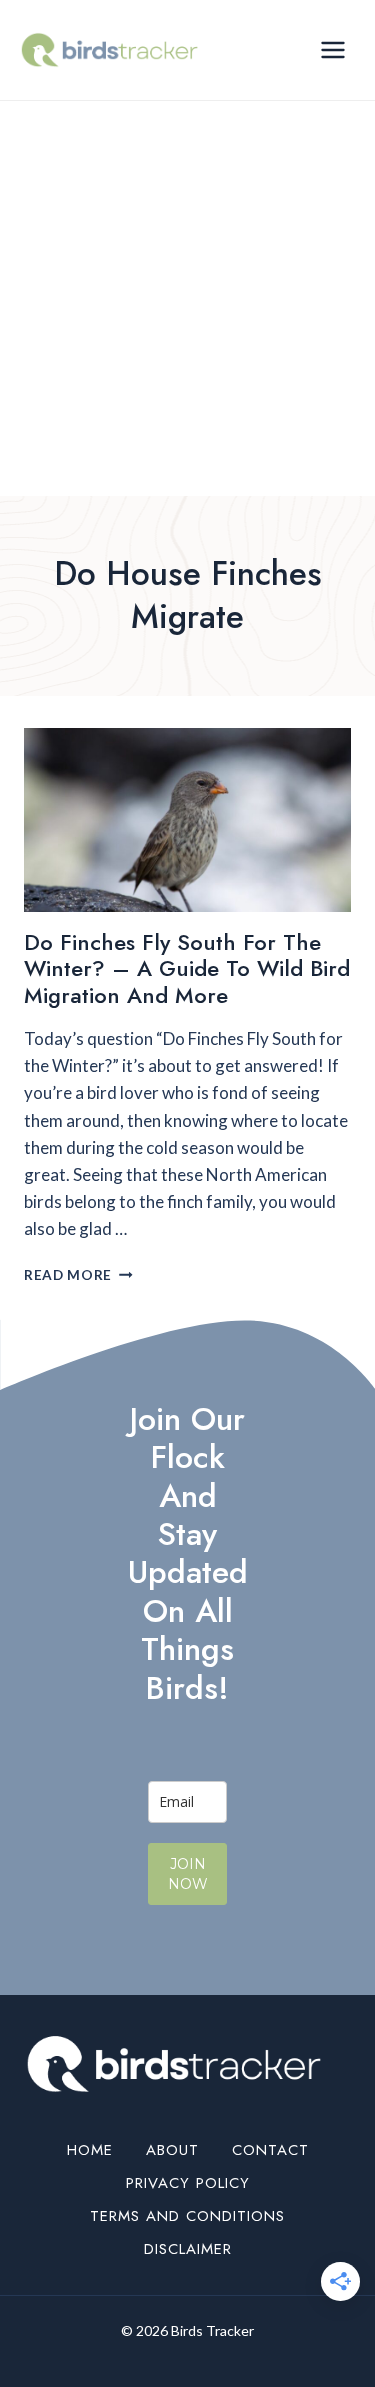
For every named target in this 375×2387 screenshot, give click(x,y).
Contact (270, 2150)
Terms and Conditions (187, 2216)
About (172, 2150)
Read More (78, 1275)
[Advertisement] (187, 298)
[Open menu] (332, 49)
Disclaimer (188, 2249)
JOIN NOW (188, 1874)
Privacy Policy (188, 2183)
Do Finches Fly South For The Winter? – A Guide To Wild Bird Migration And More (187, 968)
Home (90, 2150)
